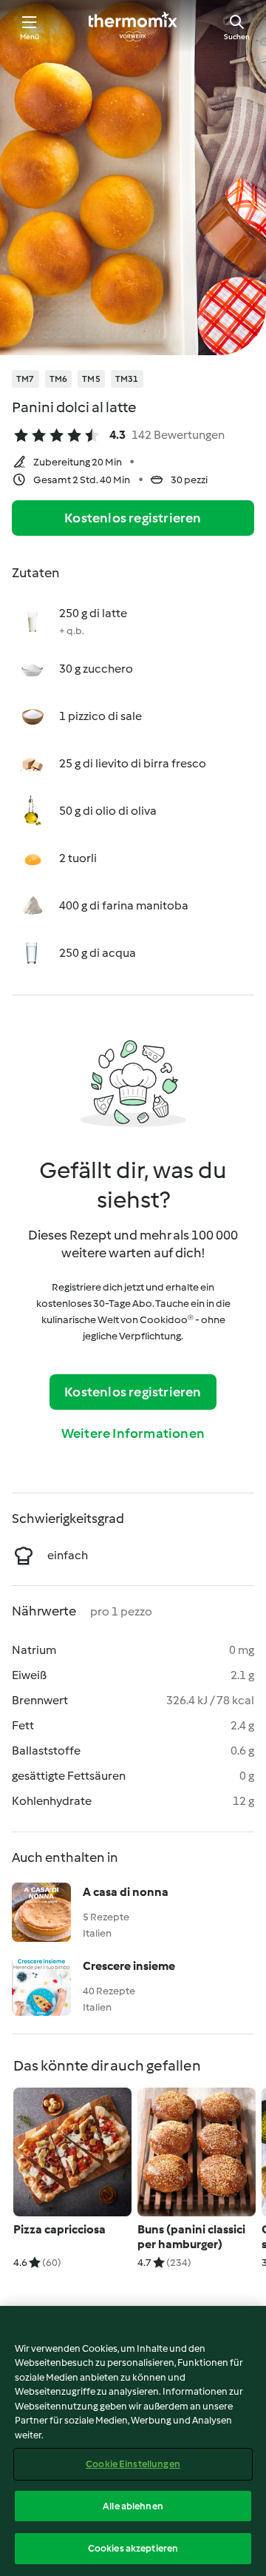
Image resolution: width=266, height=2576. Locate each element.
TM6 (59, 379)
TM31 (127, 379)
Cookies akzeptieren (133, 2548)
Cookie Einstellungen (133, 2464)
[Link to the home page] (133, 27)
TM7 (25, 379)
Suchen (237, 37)
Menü (30, 37)
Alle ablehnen (133, 2506)
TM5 (91, 379)
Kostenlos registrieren (133, 518)
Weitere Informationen (133, 1433)
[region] (133, 2441)
